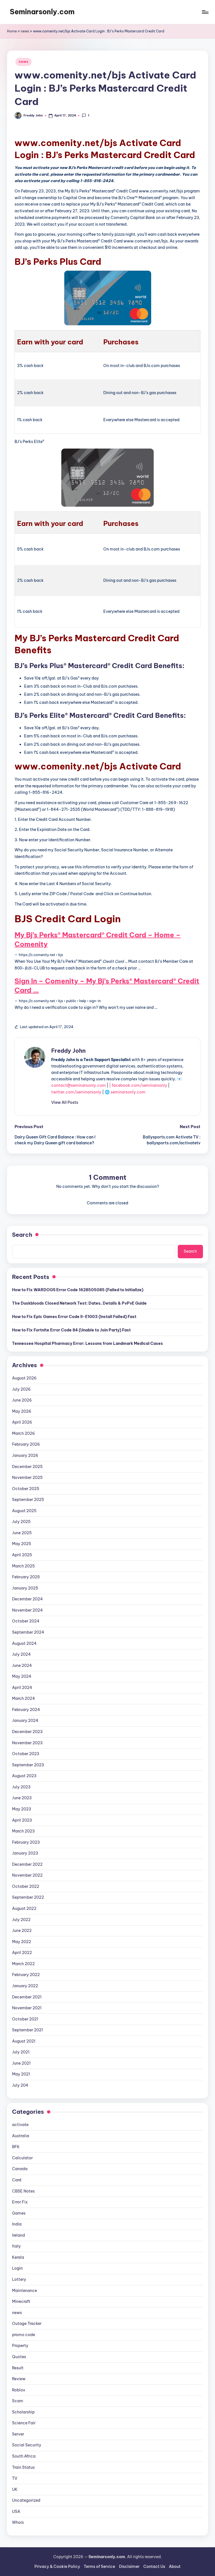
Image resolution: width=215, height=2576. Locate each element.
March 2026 (24, 1433)
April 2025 (22, 1555)
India (17, 2224)
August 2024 (24, 1643)
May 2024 (22, 1676)
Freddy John (68, 1051)
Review (19, 2379)
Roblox (19, 2390)
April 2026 (22, 1422)
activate (20, 2125)
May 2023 (22, 1809)
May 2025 (22, 1544)
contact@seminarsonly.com (79, 1085)
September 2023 (28, 1765)
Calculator (22, 2158)
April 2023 (22, 1820)
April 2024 (22, 1688)
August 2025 (24, 1511)
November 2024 (27, 1610)
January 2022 (25, 1986)
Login (17, 2268)
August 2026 (24, 1378)
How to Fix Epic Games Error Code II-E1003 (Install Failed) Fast (74, 1317)
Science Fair (24, 2423)
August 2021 (24, 2041)
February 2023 (26, 1842)
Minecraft (21, 2301)
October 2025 (26, 1489)
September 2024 (28, 1632)
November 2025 (27, 1478)
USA (16, 2511)
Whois (18, 2522)
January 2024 (25, 1720)
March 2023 (23, 1831)
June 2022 (22, 1931)
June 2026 (22, 1400)
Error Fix (20, 2202)
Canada (20, 2169)
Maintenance (24, 2291)
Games (19, 2213)
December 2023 (27, 1732)
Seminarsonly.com (42, 12)
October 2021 (25, 2019)
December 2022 (27, 1864)
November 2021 (27, 2008)
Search (22, 1235)
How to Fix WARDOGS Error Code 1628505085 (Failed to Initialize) (78, 1290)
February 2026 (26, 1444)
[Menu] (205, 12)
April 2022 (22, 1953)
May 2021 (21, 2074)
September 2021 (27, 2030)
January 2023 (25, 1853)
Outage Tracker (27, 2324)
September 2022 (28, 1897)
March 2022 (23, 1964)
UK (15, 2489)
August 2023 (24, 1776)
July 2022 (21, 1920)
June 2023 (22, 1798)
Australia (21, 2136)
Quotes (19, 2357)
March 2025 (23, 1566)
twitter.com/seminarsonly (76, 1092)
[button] (65, 1102)
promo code (24, 2335)
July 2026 (21, 1389)
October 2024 (26, 1621)
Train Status (23, 2467)
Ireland (18, 2235)
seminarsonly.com (128, 1092)
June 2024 (22, 1665)
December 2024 (27, 1599)
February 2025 (26, 1577)
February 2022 (26, 1975)
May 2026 (22, 1411)
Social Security (27, 2445)
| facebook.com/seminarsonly (138, 1085)
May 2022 (22, 1942)
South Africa (24, 2456)
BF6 (16, 2147)
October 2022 (26, 1886)
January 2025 (25, 1588)
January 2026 (25, 1455)
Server (18, 2434)
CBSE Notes (23, 2191)
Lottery (19, 2279)
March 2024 (24, 1698)
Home (12, 31)
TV (15, 2478)
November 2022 (27, 1875)
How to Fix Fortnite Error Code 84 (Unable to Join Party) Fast (71, 1330)
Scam (18, 2401)
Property (20, 2346)
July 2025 (21, 1522)
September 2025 (28, 1500)
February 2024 (26, 1710)
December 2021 (27, 1997)
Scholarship (23, 2412)
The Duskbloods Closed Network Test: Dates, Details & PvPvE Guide (79, 1303)
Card (17, 2180)
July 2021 (21, 2052)
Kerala (18, 2257)
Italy (16, 2246)
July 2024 (21, 1654)
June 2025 (22, 1533)
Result (18, 2368)
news (25, 31)
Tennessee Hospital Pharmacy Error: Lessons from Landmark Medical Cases (87, 1343)
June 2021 (21, 2063)
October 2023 (26, 1754)
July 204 (20, 2085)
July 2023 (21, 1787)
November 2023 (27, 1743)
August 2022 (24, 1908)
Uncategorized (26, 2500)
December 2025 (27, 1467)
